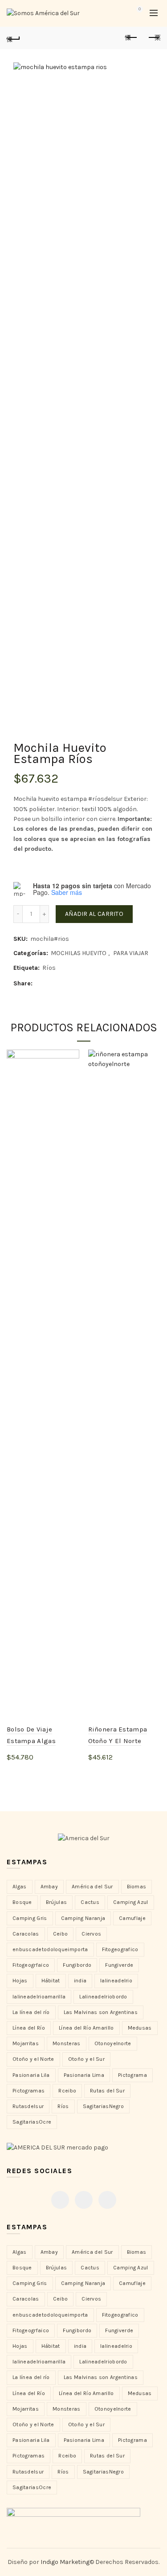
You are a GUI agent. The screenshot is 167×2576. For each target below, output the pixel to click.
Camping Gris (30, 1918)
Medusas (140, 2028)
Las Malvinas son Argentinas (101, 2012)
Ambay (49, 1887)
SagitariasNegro (104, 2106)
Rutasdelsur (28, 2106)
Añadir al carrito (94, 914)
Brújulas (56, 1902)
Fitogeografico (120, 1949)
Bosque (22, 1902)
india (80, 1981)
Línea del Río (29, 2028)
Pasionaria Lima (84, 2075)
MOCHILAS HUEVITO (79, 953)
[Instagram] (84, 2200)
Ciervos (91, 1934)
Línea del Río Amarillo (86, 2028)
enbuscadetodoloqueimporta (50, 1949)
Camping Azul (131, 1902)
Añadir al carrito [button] (42, 1772)
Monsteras (67, 2043)
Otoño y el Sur (86, 2059)
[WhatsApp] (107, 2200)
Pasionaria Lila (31, 2075)
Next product (154, 38)
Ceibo (61, 1934)
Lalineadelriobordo (103, 1997)
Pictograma (132, 2075)
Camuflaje (132, 1918)
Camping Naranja (83, 1918)
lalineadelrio (116, 1981)
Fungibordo (77, 1965)
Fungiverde (119, 1965)
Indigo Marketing (65, 2562)
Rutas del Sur (107, 2091)
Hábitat (51, 1981)
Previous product (131, 38)
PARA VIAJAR (131, 953)
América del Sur (92, 1887)
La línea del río (31, 2012)
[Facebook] (60, 2200)
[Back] (13, 38)
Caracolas (26, 1934)
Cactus (90, 1902)
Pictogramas (29, 2091)
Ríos (49, 968)
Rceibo (67, 2091)
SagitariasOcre (32, 2122)
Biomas (137, 1887)
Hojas (20, 1981)
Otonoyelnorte (113, 2043)
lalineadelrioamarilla (39, 1997)
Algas (20, 1887)
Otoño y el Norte (33, 2059)
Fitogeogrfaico (31, 1965)
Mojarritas (26, 2043)
